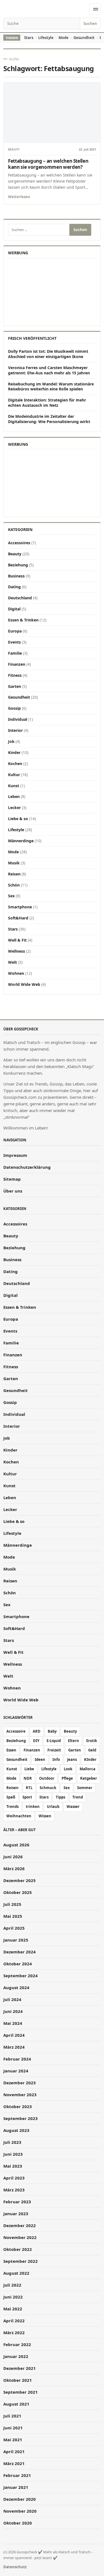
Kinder (14, 752)
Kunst (14, 786)
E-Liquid (54, 1741)
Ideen (40, 1759)
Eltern (73, 1741)
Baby (52, 1731)
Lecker (14, 808)
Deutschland (20, 598)
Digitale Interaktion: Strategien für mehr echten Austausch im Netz (47, 403)
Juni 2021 (13, 2428)
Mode (64, 38)
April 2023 (14, 2178)
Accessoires (19, 543)
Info (56, 1759)
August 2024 (16, 1987)
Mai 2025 (13, 1916)
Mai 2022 (13, 2309)
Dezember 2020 (20, 2499)
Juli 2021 (12, 2416)
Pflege (67, 1778)
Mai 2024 (13, 2023)
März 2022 (14, 2333)
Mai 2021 (13, 2440)
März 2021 (14, 2463)
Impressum (15, 1155)
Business (16, 576)
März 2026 (14, 1868)
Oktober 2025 (18, 1892)
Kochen (15, 764)
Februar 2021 (17, 2475)
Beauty (14, 150)
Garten (15, 686)
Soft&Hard (18, 918)
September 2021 (21, 2392)
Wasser (73, 1807)
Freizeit (54, 1750)
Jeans (72, 1759)
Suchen (90, 24)
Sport (27, 1797)
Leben (14, 796)
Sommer (85, 1788)
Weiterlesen (19, 197)
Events (14, 642)
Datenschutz (15, 2567)
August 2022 (16, 2273)
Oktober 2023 (18, 2106)
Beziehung (18, 565)
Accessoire (16, 1731)
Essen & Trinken (23, 620)
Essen (11, 1750)
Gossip (14, 708)
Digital (14, 609)
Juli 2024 (12, 1999)
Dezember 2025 (20, 1880)
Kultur (14, 775)
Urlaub (53, 1807)
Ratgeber (89, 1778)
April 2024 (14, 2035)
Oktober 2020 (18, 2523)
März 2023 (14, 2190)
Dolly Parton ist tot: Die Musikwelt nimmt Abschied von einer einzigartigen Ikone (48, 354)
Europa (15, 631)
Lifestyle (46, 38)
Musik (14, 863)
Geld (92, 1750)
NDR (28, 1778)
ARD (37, 1731)
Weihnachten (19, 1816)
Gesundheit (84, 38)
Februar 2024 (17, 2059)
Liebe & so (18, 819)
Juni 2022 (13, 2297)
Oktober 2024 (18, 1964)
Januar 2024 (16, 2071)
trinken (33, 1807)
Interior (15, 730)
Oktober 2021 (18, 2380)
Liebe (29, 1769)
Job (11, 741)
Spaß (11, 1797)
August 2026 (16, 1845)
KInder (90, 1759)
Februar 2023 (17, 2202)
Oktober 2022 (18, 2249)
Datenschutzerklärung (27, 1167)
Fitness (15, 675)
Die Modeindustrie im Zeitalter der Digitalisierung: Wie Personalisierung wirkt (49, 419)
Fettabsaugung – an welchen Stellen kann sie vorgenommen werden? (48, 164)
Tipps (60, 1797)
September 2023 (21, 2118)
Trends (12, 1807)
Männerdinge (21, 841)
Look (68, 1769)
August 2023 (16, 2130)
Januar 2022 (16, 2356)
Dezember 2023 (20, 2083)
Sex (11, 896)
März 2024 (14, 2047)
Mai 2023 (13, 2166)
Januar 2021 (16, 2487)
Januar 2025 (16, 1940)
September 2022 (21, 2261)
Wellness (17, 951)
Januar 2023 (16, 2214)
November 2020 (20, 2511)
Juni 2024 (13, 2011)
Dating (14, 587)
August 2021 (16, 2404)
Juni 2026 (13, 1857)
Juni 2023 (13, 2154)
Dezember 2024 (20, 1952)
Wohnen (16, 973)
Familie (15, 653)
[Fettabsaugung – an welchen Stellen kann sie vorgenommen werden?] (52, 113)
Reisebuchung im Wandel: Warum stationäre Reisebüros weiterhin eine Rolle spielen (51, 387)
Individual (18, 719)
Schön (14, 885)
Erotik (92, 1741)
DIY (36, 1741)
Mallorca (87, 1769)
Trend (78, 1797)
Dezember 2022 (20, 2225)
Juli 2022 (12, 2285)
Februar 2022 (17, 2344)
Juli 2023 (12, 2142)
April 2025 (14, 1928)
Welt (12, 962)
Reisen (14, 874)
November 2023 (20, 2095)
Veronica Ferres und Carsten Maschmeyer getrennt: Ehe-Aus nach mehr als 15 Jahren (49, 370)
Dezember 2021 (20, 2368)
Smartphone (20, 907)
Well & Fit (17, 940)
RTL (29, 1788)
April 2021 (14, 2451)
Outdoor (47, 1778)
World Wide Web (24, 984)
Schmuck (48, 1788)
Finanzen (17, 664)
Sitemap (12, 1179)
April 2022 (14, 2321)
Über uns (13, 1191)
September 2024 (21, 1976)
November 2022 (20, 2237)
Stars (29, 38)
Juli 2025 (12, 1904)
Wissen (45, 1816)
